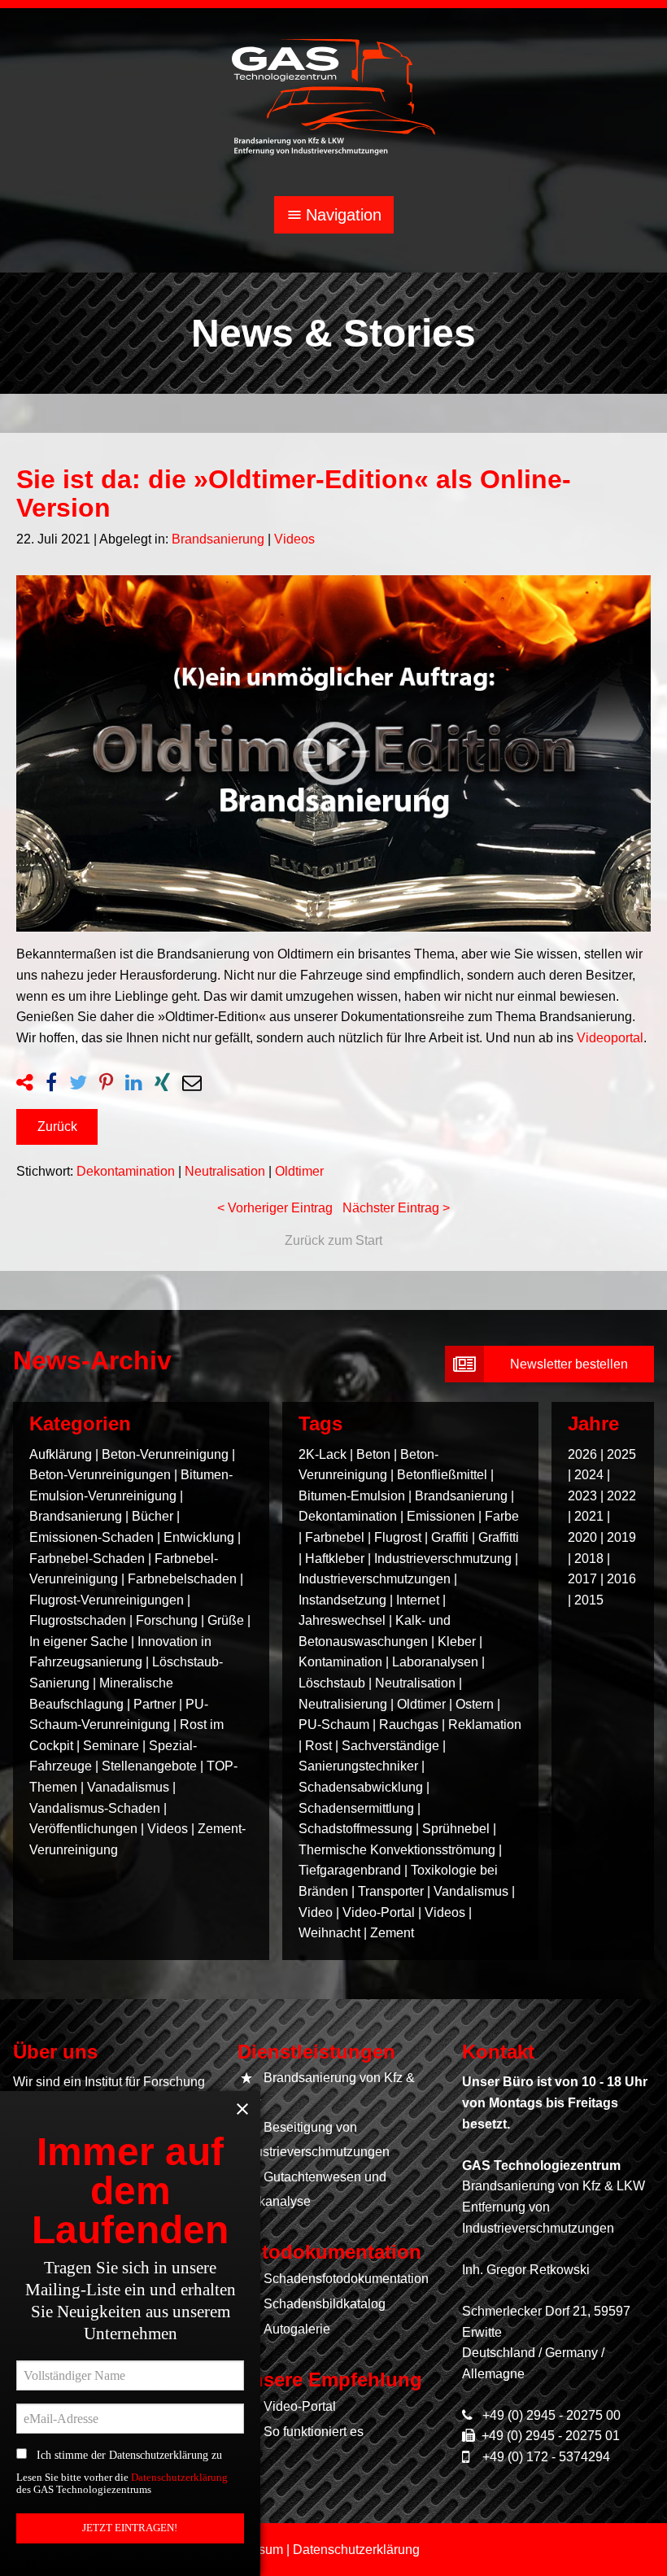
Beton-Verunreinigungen (100, 1475)
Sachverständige (390, 1746)
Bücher (153, 1516)
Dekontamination (126, 1171)
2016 (621, 1579)
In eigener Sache (78, 1642)
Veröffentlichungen (83, 1829)
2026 (582, 1454)
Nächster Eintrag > (396, 1208)
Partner (155, 1704)
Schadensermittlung (356, 1808)
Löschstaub (332, 1683)
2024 (589, 1475)
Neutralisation (225, 1171)
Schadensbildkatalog (325, 2304)
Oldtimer (299, 1171)
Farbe (502, 1516)
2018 (589, 1559)
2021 (589, 1516)
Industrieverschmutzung (443, 1559)
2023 (582, 1496)
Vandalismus (471, 1891)
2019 (621, 1537)
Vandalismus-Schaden (95, 1808)
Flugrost (398, 1537)
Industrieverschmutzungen (375, 1579)
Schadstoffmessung (355, 1829)
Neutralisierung (343, 1704)
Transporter (391, 1891)
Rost (318, 1746)
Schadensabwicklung (361, 1787)
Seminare (111, 1746)
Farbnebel (335, 1537)
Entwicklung (199, 1537)
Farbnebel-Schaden (87, 1559)
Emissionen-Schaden (92, 1537)
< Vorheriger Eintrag (275, 1208)
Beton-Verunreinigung (165, 1454)
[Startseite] (333, 96)
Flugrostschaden (78, 1620)
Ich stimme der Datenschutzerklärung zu (124, 2455)
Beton (373, 1454)
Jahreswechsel (342, 1620)
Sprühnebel (456, 1829)
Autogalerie (297, 2329)
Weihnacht (329, 1933)
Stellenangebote (151, 1766)
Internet (418, 1600)
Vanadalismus (128, 1787)
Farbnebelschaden (182, 1579)
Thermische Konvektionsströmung (397, 1850)
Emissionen (441, 1516)
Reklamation (485, 1725)
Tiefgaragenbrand (350, 1870)
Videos (294, 539)
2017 (582, 1579)
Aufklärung (61, 1454)
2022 (621, 1496)
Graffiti (450, 1537)
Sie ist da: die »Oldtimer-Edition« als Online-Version (294, 493)
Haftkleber (335, 1559)
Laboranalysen (435, 1662)
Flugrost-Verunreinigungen (107, 1600)
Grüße (226, 1620)
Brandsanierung (218, 539)
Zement (392, 1933)
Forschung (167, 1620)
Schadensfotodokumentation (346, 2279)
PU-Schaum (334, 1725)
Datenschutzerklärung (179, 2478)
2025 (621, 1454)
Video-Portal (379, 1912)
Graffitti (499, 1537)
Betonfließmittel (442, 1475)
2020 (582, 1537)
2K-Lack (323, 1454)
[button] (57, 1127)
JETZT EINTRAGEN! (130, 2528)
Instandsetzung (342, 1600)
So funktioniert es (314, 2432)
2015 (589, 1600)
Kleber (457, 1642)
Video (316, 1912)
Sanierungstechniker (358, 1766)
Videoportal (610, 1038)
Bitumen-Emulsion (352, 1496)
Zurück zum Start (333, 1240)
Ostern (475, 1704)
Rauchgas (409, 1725)
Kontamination (340, 1662)
